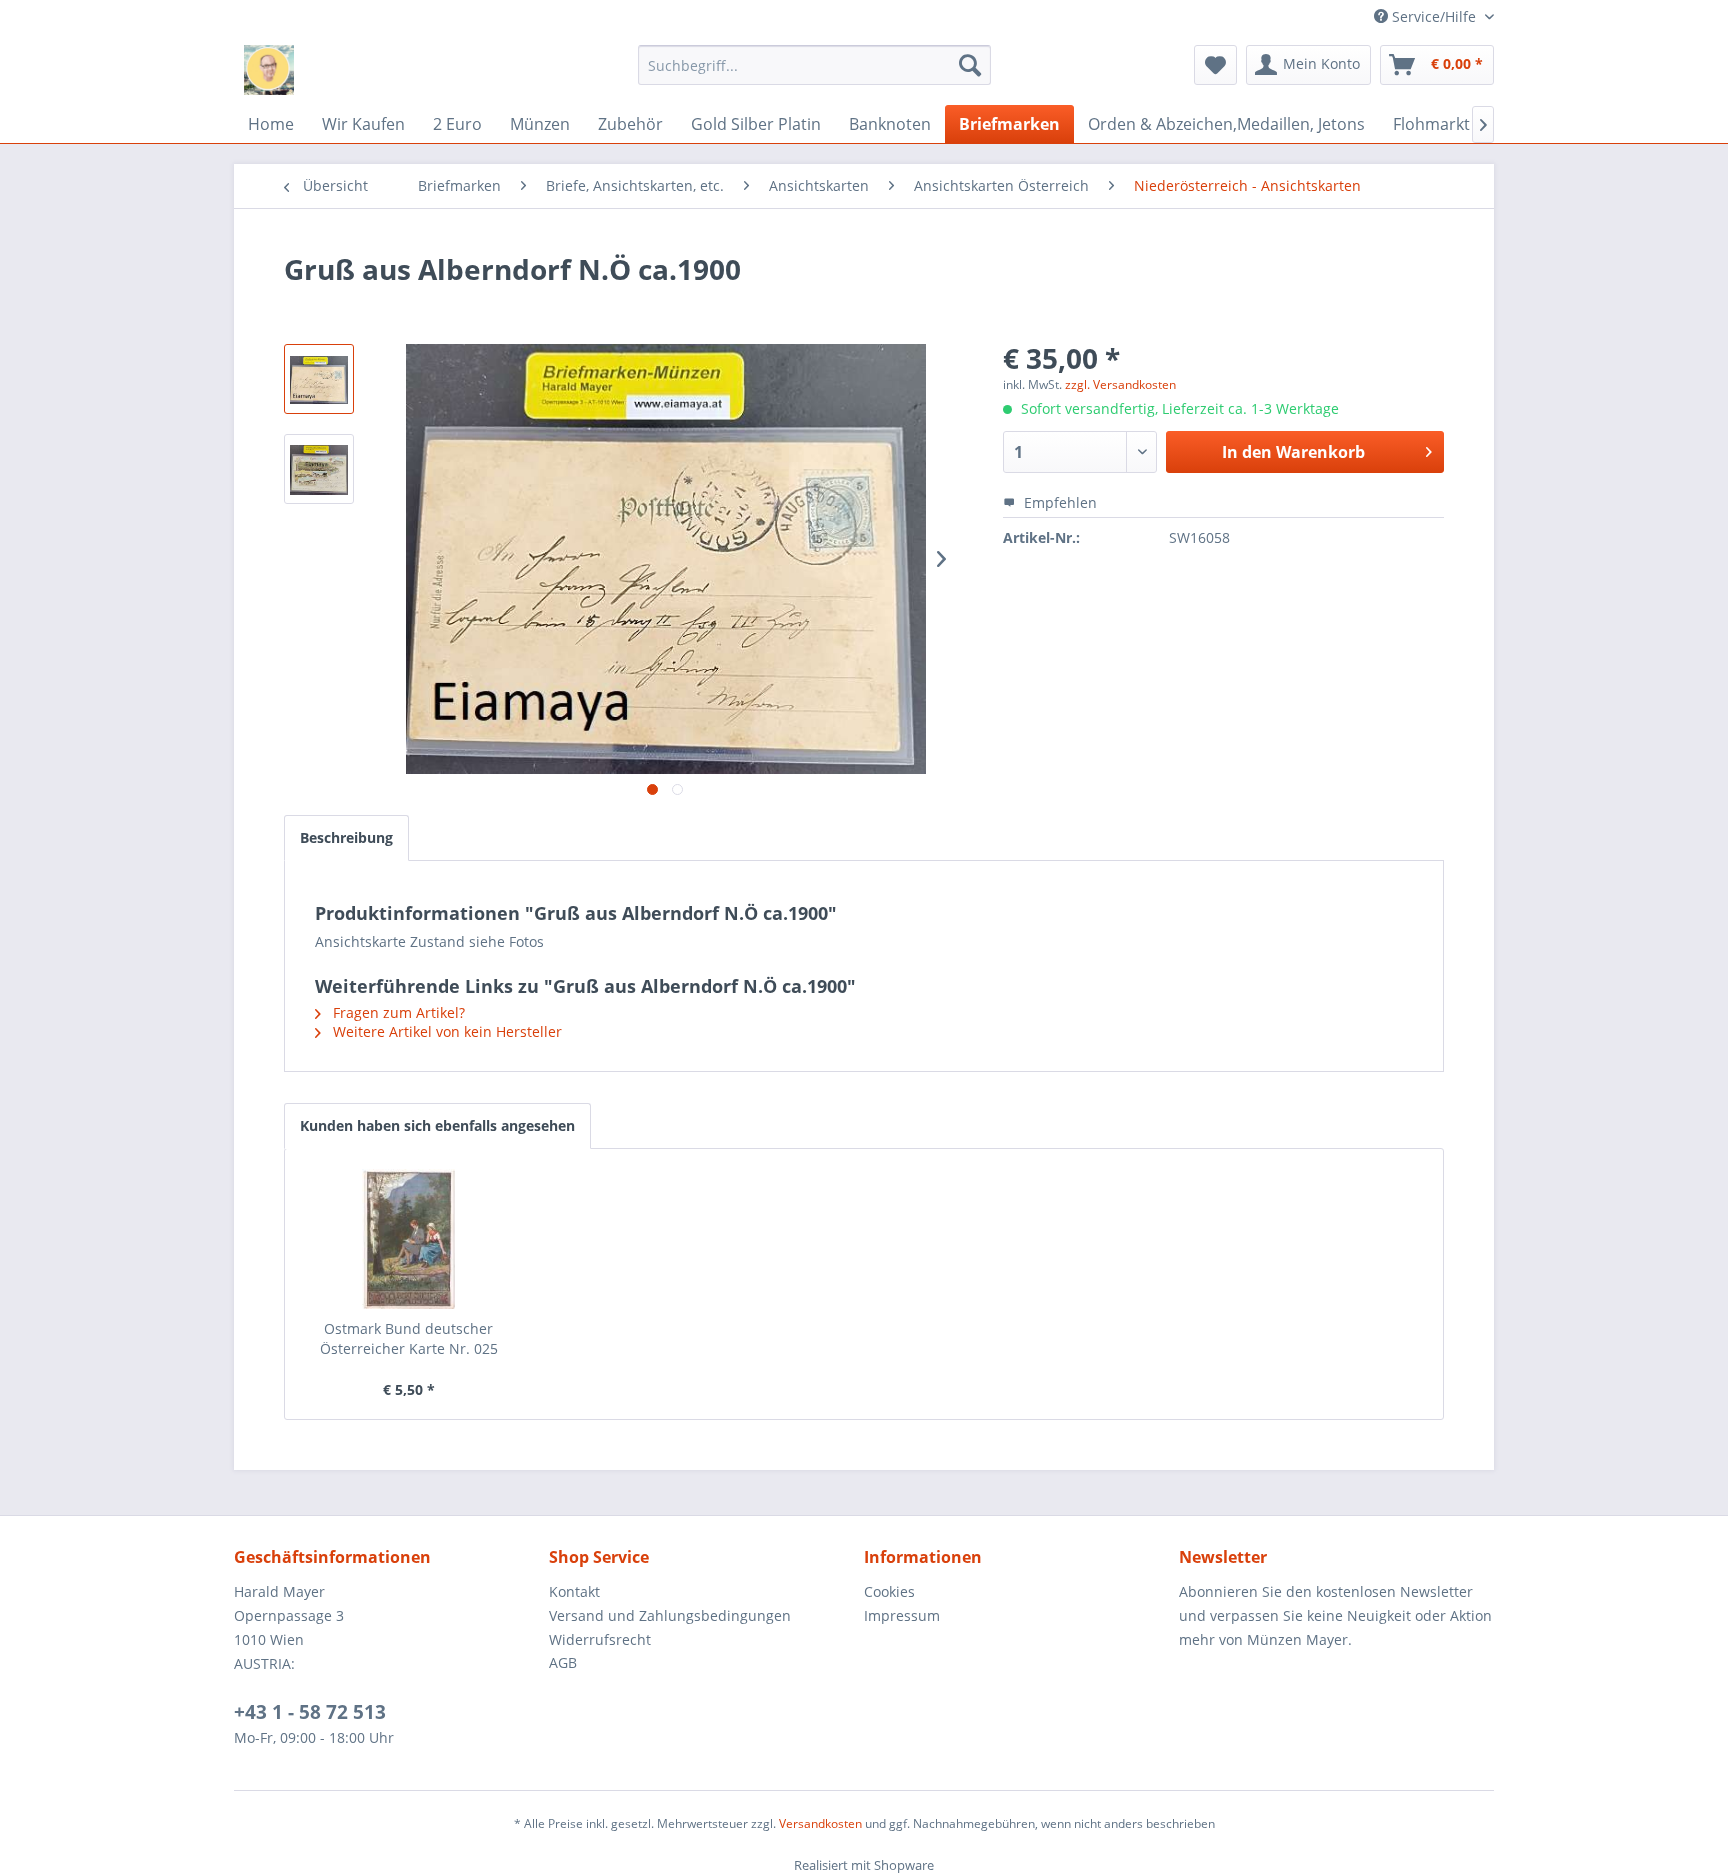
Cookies (889, 1591)
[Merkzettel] (1215, 65)
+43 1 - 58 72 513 (310, 1712)
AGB (563, 1662)
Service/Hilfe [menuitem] (1434, 16)
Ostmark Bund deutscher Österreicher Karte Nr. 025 (409, 1338)
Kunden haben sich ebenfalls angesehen (437, 1125)
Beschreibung (346, 837)
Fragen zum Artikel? (397, 1012)
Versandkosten (820, 1823)
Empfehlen (1058, 502)
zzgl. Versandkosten (1120, 384)
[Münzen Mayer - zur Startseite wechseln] (269, 70)
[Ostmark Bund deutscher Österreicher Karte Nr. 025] (409, 1239)
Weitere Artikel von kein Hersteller (445, 1031)
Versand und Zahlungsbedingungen (670, 1615)
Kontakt (574, 1591)
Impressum (902, 1615)
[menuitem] (814, 65)
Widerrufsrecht (600, 1639)
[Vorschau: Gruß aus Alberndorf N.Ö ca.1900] (319, 379)
